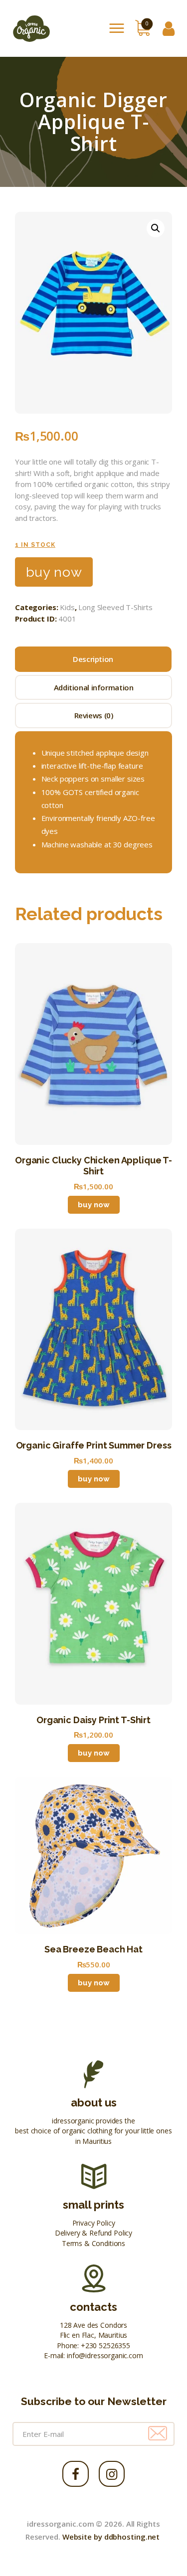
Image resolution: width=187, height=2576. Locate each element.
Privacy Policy (94, 2223)
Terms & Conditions (93, 2243)
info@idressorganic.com (105, 2355)
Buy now (54, 572)
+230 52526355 (105, 2345)
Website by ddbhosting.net (111, 2537)
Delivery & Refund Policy (93, 2233)
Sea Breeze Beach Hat (93, 1949)
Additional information (94, 687)
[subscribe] (158, 2434)
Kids (67, 607)
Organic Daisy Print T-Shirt (93, 1720)
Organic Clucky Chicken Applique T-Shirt (93, 1166)
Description (93, 659)
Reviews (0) (94, 715)
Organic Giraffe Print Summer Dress (94, 1445)
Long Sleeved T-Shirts (115, 607)
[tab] (93, 659)
